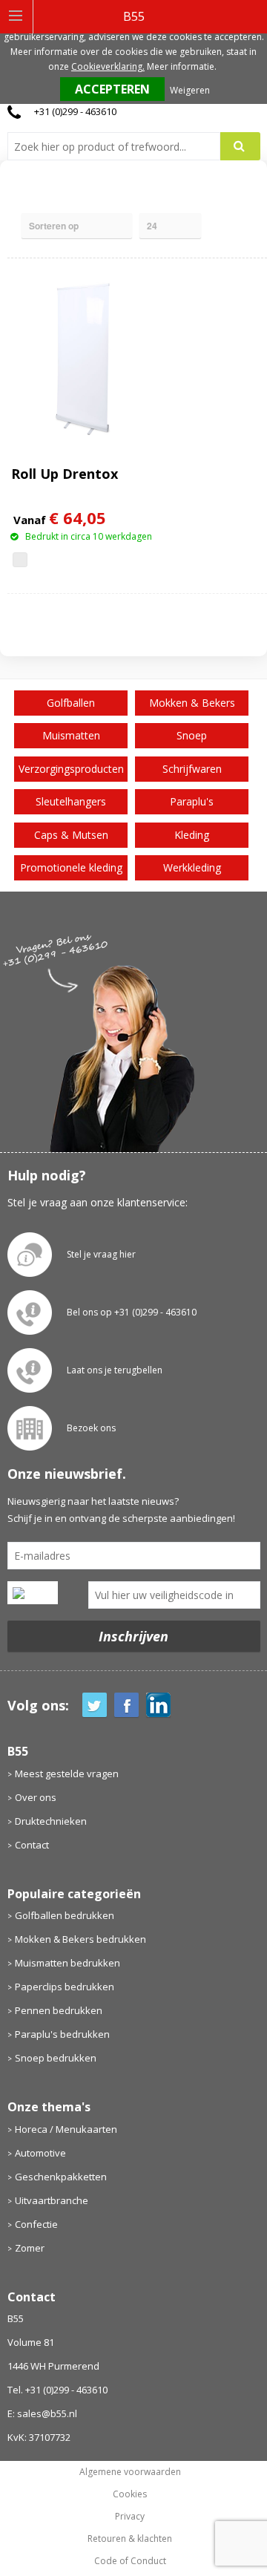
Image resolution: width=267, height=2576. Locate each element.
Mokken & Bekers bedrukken (80, 1939)
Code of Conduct (130, 2561)
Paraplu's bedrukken (62, 2034)
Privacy (130, 2517)
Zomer (30, 2248)
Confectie (36, 2224)
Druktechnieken (51, 1821)
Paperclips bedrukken (65, 1987)
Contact (32, 1845)
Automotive (40, 2153)
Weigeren (190, 90)
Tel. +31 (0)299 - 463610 (57, 2390)
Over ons (36, 1797)
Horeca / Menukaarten (66, 2129)
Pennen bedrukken (59, 2010)
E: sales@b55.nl (42, 2413)
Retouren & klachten (130, 2539)
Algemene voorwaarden (130, 2472)
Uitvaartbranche (52, 2200)
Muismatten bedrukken (67, 1963)
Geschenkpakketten (61, 2177)
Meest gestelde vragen (67, 1774)
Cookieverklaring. (108, 66)
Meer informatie (181, 66)
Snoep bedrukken (56, 2058)
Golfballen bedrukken (65, 1915)
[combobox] (120, 146)
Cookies (130, 2494)
